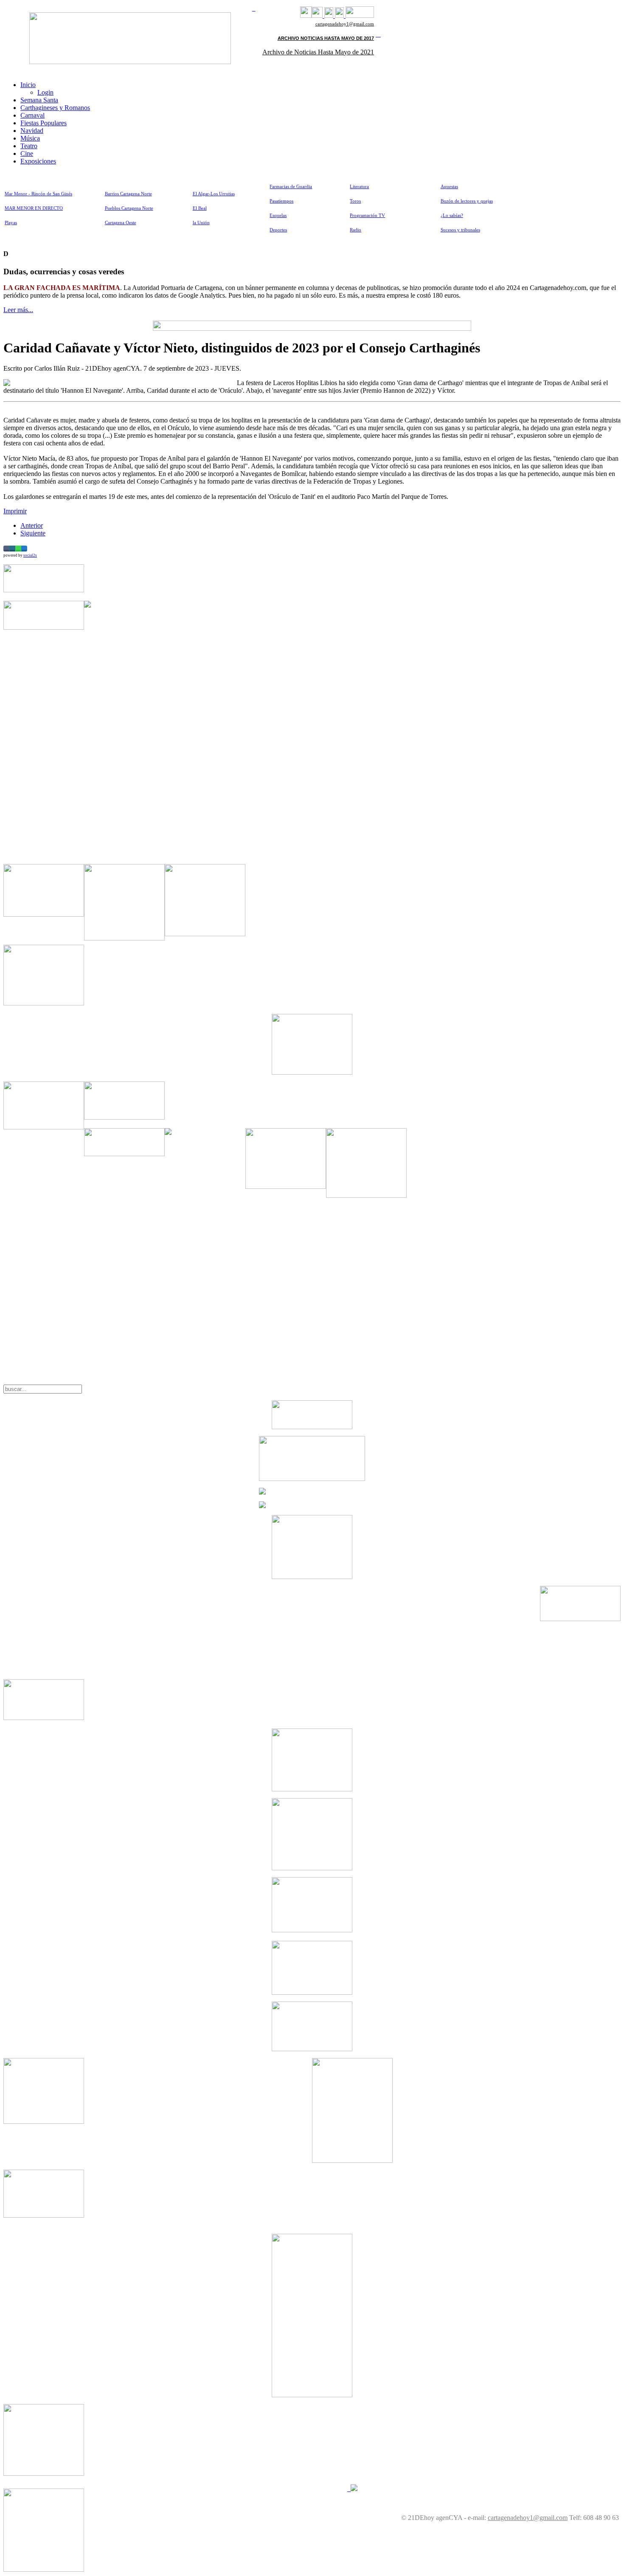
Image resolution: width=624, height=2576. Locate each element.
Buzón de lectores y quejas (467, 201)
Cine (27, 153)
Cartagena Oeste (121, 223)
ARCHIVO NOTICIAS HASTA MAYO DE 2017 (326, 38)
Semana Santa (39, 100)
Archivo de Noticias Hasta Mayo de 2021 (318, 52)
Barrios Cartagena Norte (128, 194)
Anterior (32, 525)
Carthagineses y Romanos (55, 108)
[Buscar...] (360, 15)
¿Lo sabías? (452, 215)
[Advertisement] (205, 728)
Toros (355, 201)
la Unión (201, 223)
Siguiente (33, 533)
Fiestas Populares (44, 123)
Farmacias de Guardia (291, 187)
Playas (11, 223)
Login (45, 92)
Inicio (28, 85)
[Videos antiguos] (339, 15)
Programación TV (367, 215)
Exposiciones (38, 161)
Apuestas (449, 187)
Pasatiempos (281, 201)
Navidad (32, 131)
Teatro (29, 146)
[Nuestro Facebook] (306, 15)
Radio (356, 230)
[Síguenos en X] (317, 15)
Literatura (359, 187)
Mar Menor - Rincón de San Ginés (38, 194)
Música (30, 138)
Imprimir (15, 511)
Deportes (278, 230)
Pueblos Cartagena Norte (129, 208)
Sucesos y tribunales (460, 230)
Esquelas (278, 215)
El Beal (200, 208)
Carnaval (32, 115)
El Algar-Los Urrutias (214, 194)
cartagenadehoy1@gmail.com (345, 24)
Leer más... (18, 310)
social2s (30, 555)
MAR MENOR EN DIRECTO (34, 208)
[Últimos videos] (329, 15)
